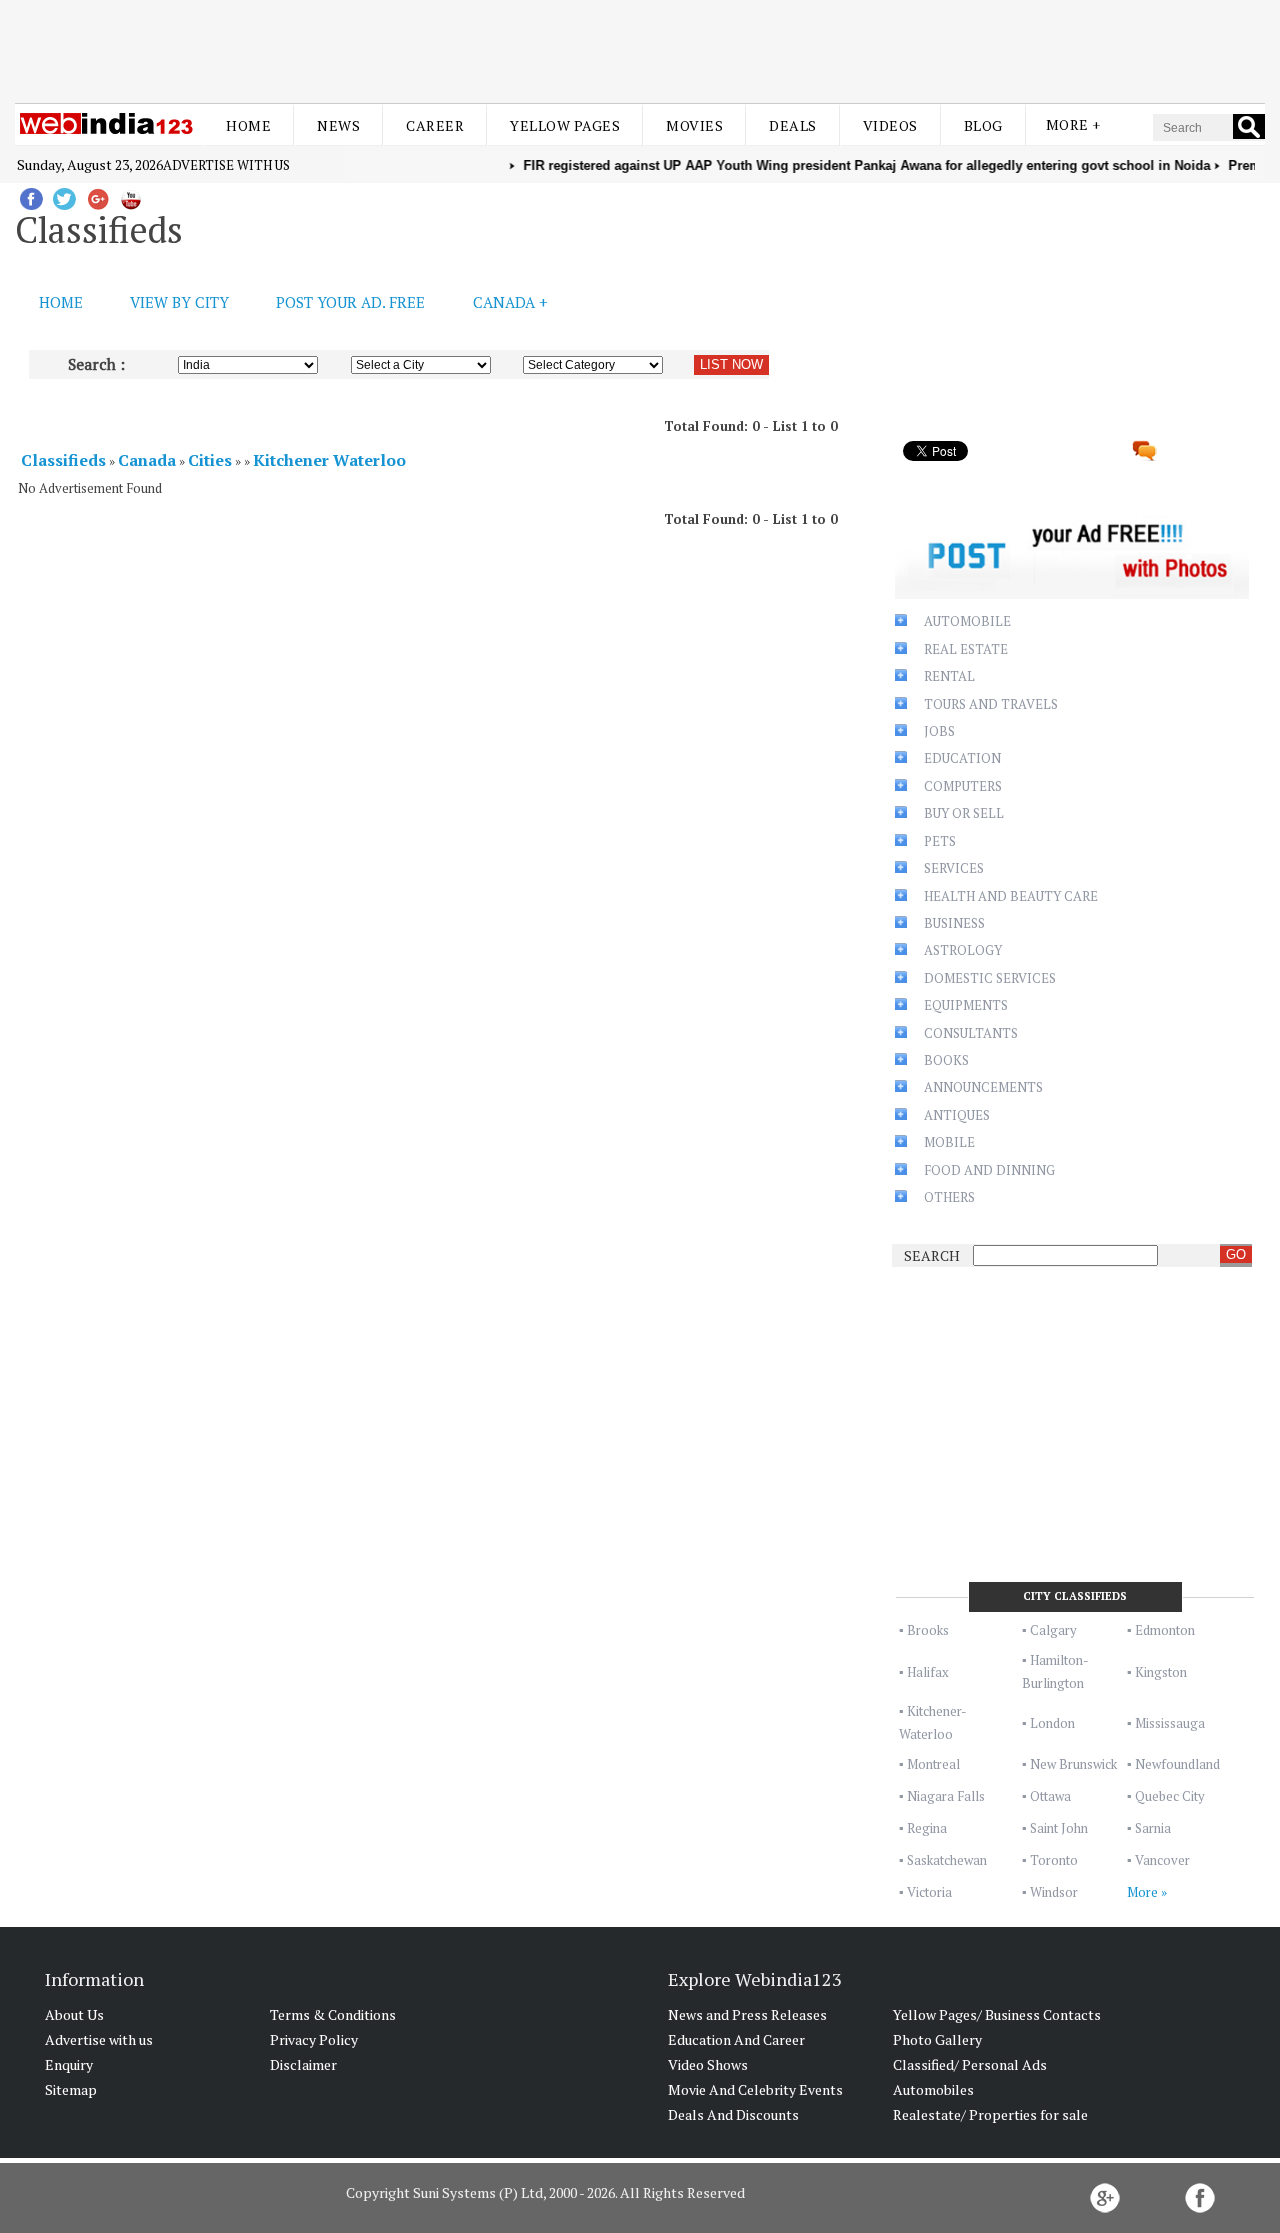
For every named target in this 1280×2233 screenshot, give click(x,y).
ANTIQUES (957, 1115)
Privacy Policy (314, 2039)
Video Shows (708, 2064)
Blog (983, 125)
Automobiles (933, 2089)
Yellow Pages (565, 125)
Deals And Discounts (733, 2114)
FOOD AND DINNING (989, 1170)
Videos (890, 125)
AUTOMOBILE (967, 621)
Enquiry (69, 2064)
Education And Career (736, 2039)
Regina (927, 1828)
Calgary (1053, 1630)
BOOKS (946, 1060)
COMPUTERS (963, 786)
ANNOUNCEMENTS (983, 1087)
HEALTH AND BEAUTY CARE (1011, 896)
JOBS (939, 731)
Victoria (929, 1892)
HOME (61, 302)
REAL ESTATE (966, 649)
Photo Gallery (937, 2039)
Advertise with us (226, 165)
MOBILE (949, 1142)
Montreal (933, 1764)
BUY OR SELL (964, 813)
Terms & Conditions (333, 2014)
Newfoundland (1177, 1764)
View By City (179, 302)
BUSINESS (954, 923)
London (1052, 1723)
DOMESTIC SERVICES (990, 978)
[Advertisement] (640, 48)
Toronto (1054, 1860)
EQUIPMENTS (966, 1005)
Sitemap (71, 2089)
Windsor (1054, 1892)
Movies (694, 125)
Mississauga (1170, 1723)
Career (435, 125)
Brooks (928, 1630)
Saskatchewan (947, 1860)
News (338, 125)
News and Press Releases (747, 2014)
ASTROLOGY (963, 950)
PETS (940, 841)
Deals (793, 125)
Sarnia (1153, 1828)
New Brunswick (1073, 1764)
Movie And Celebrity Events (755, 2089)
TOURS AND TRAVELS (991, 704)
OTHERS (949, 1197)
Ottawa (1050, 1796)
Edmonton (1165, 1630)
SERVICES (954, 868)
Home (248, 125)
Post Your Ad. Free (350, 302)
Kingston (1161, 1672)
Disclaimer (303, 2064)
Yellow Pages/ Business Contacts (997, 2014)
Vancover (1162, 1860)
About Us (74, 2014)
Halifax (928, 1672)
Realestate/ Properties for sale (990, 2114)
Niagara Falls (946, 1796)
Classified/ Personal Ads (970, 2064)
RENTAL (949, 676)
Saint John (1059, 1828)
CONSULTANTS (971, 1033)
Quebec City (1170, 1796)
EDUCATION (962, 758)
